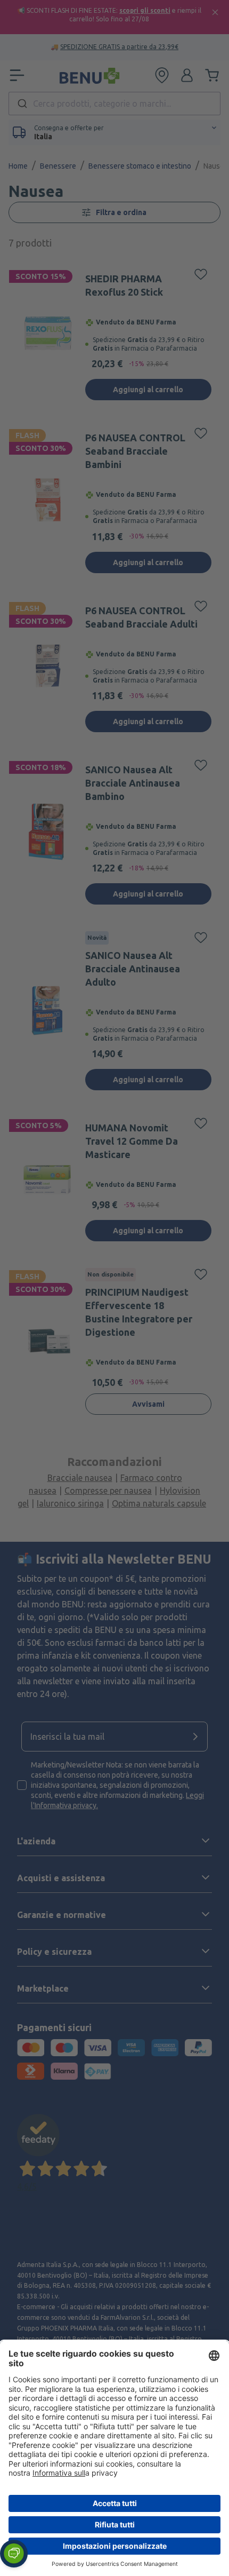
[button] (14, 2554)
